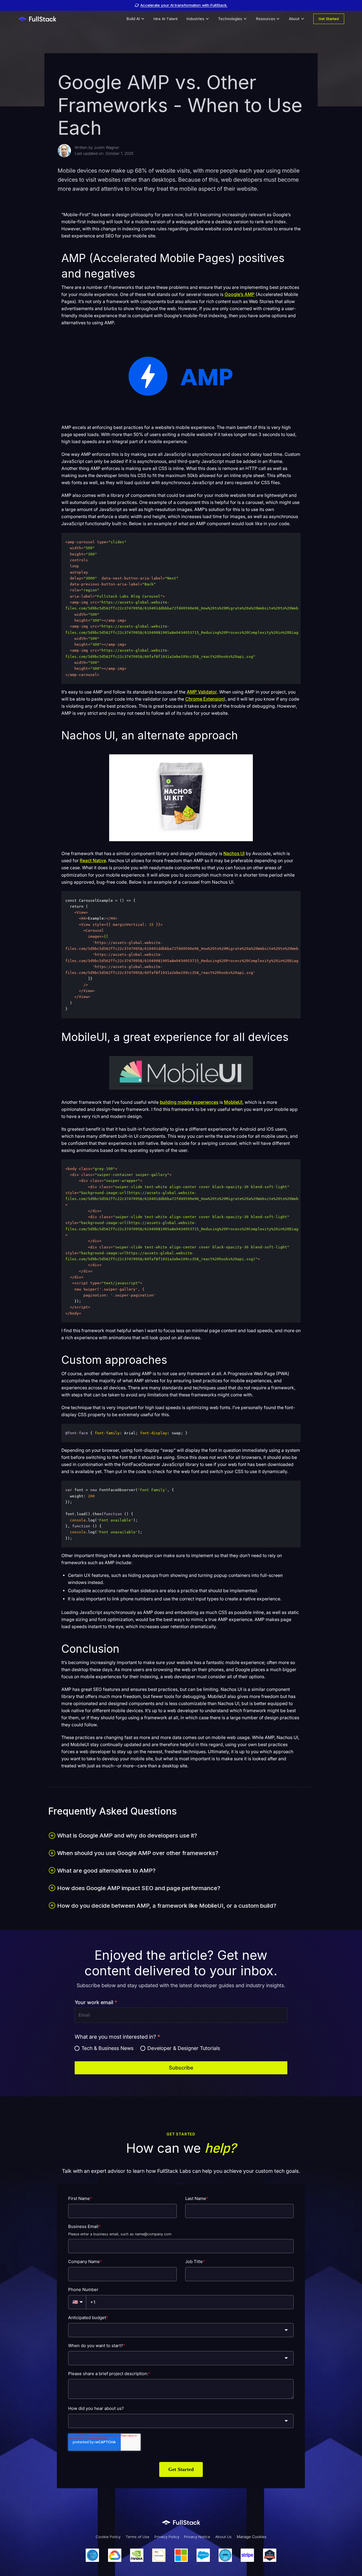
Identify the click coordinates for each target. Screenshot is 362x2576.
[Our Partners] (181, 2555)
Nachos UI (234, 854)
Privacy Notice (197, 2537)
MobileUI (233, 1102)
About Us (223, 2537)
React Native (93, 861)
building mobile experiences (189, 1102)
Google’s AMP (240, 294)
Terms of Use (137, 2537)
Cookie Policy (108, 2537)
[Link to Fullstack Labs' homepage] (181, 2523)
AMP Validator (202, 692)
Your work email (96, 2002)
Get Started (329, 19)
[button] (136, 19)
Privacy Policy (167, 2537)
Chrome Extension (204, 699)
